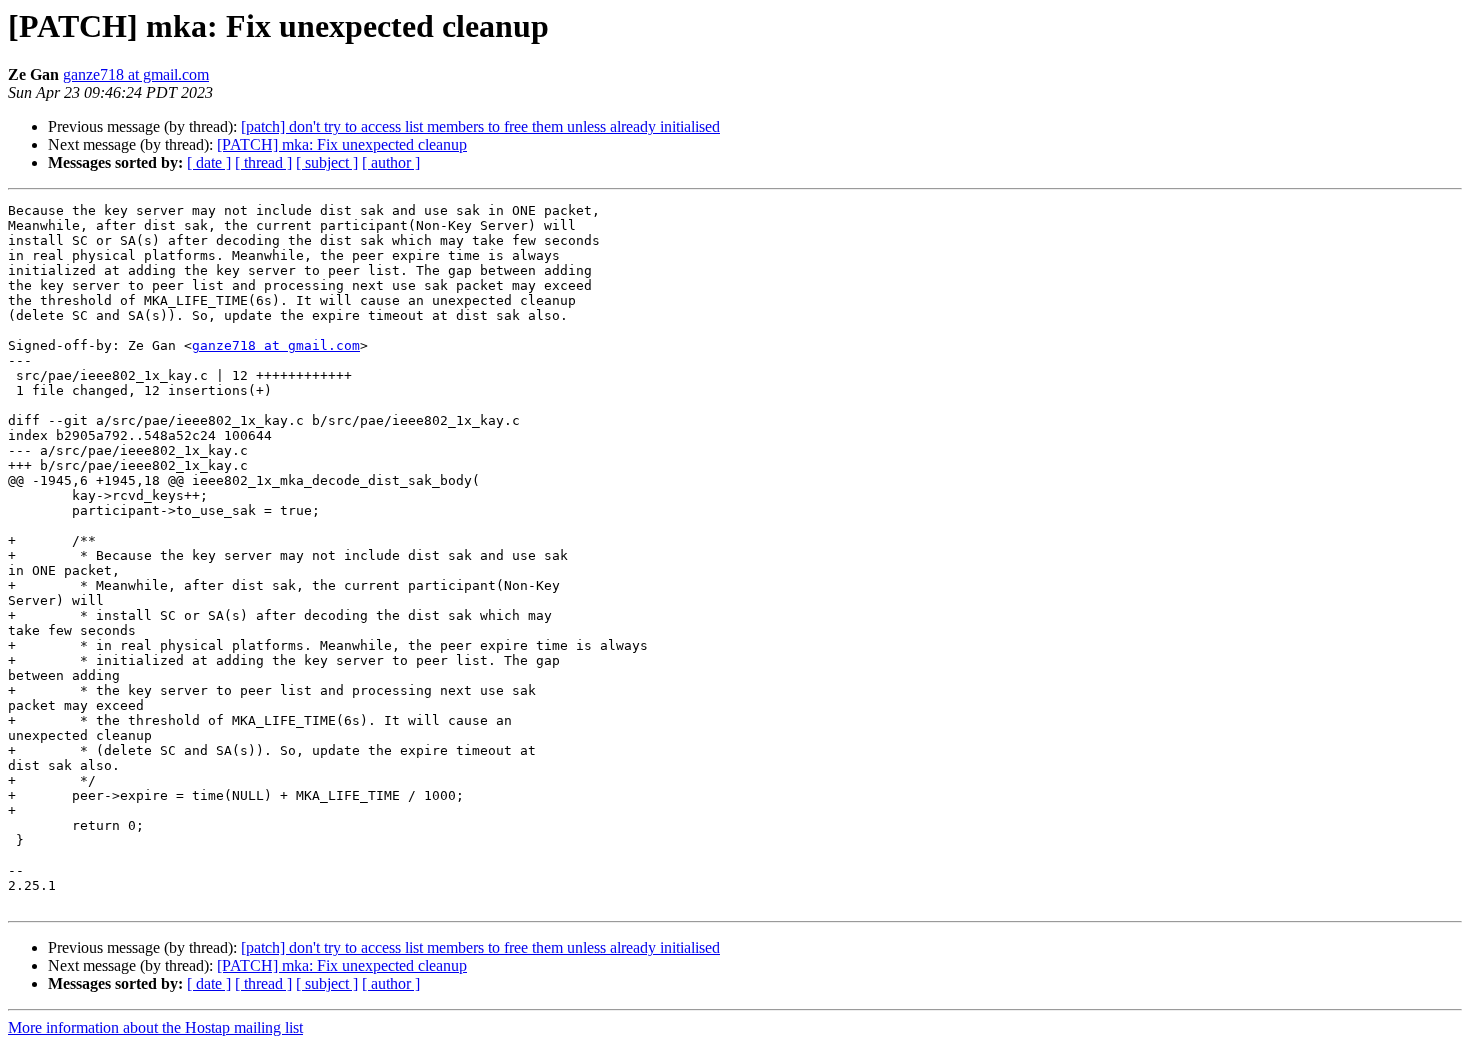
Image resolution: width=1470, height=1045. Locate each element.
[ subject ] (327, 162)
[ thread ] (263, 162)
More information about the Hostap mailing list (155, 1027)
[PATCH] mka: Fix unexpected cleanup (342, 144)
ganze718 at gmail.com (136, 74)
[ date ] (209, 162)
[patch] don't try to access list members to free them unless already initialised (480, 126)
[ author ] (391, 162)
